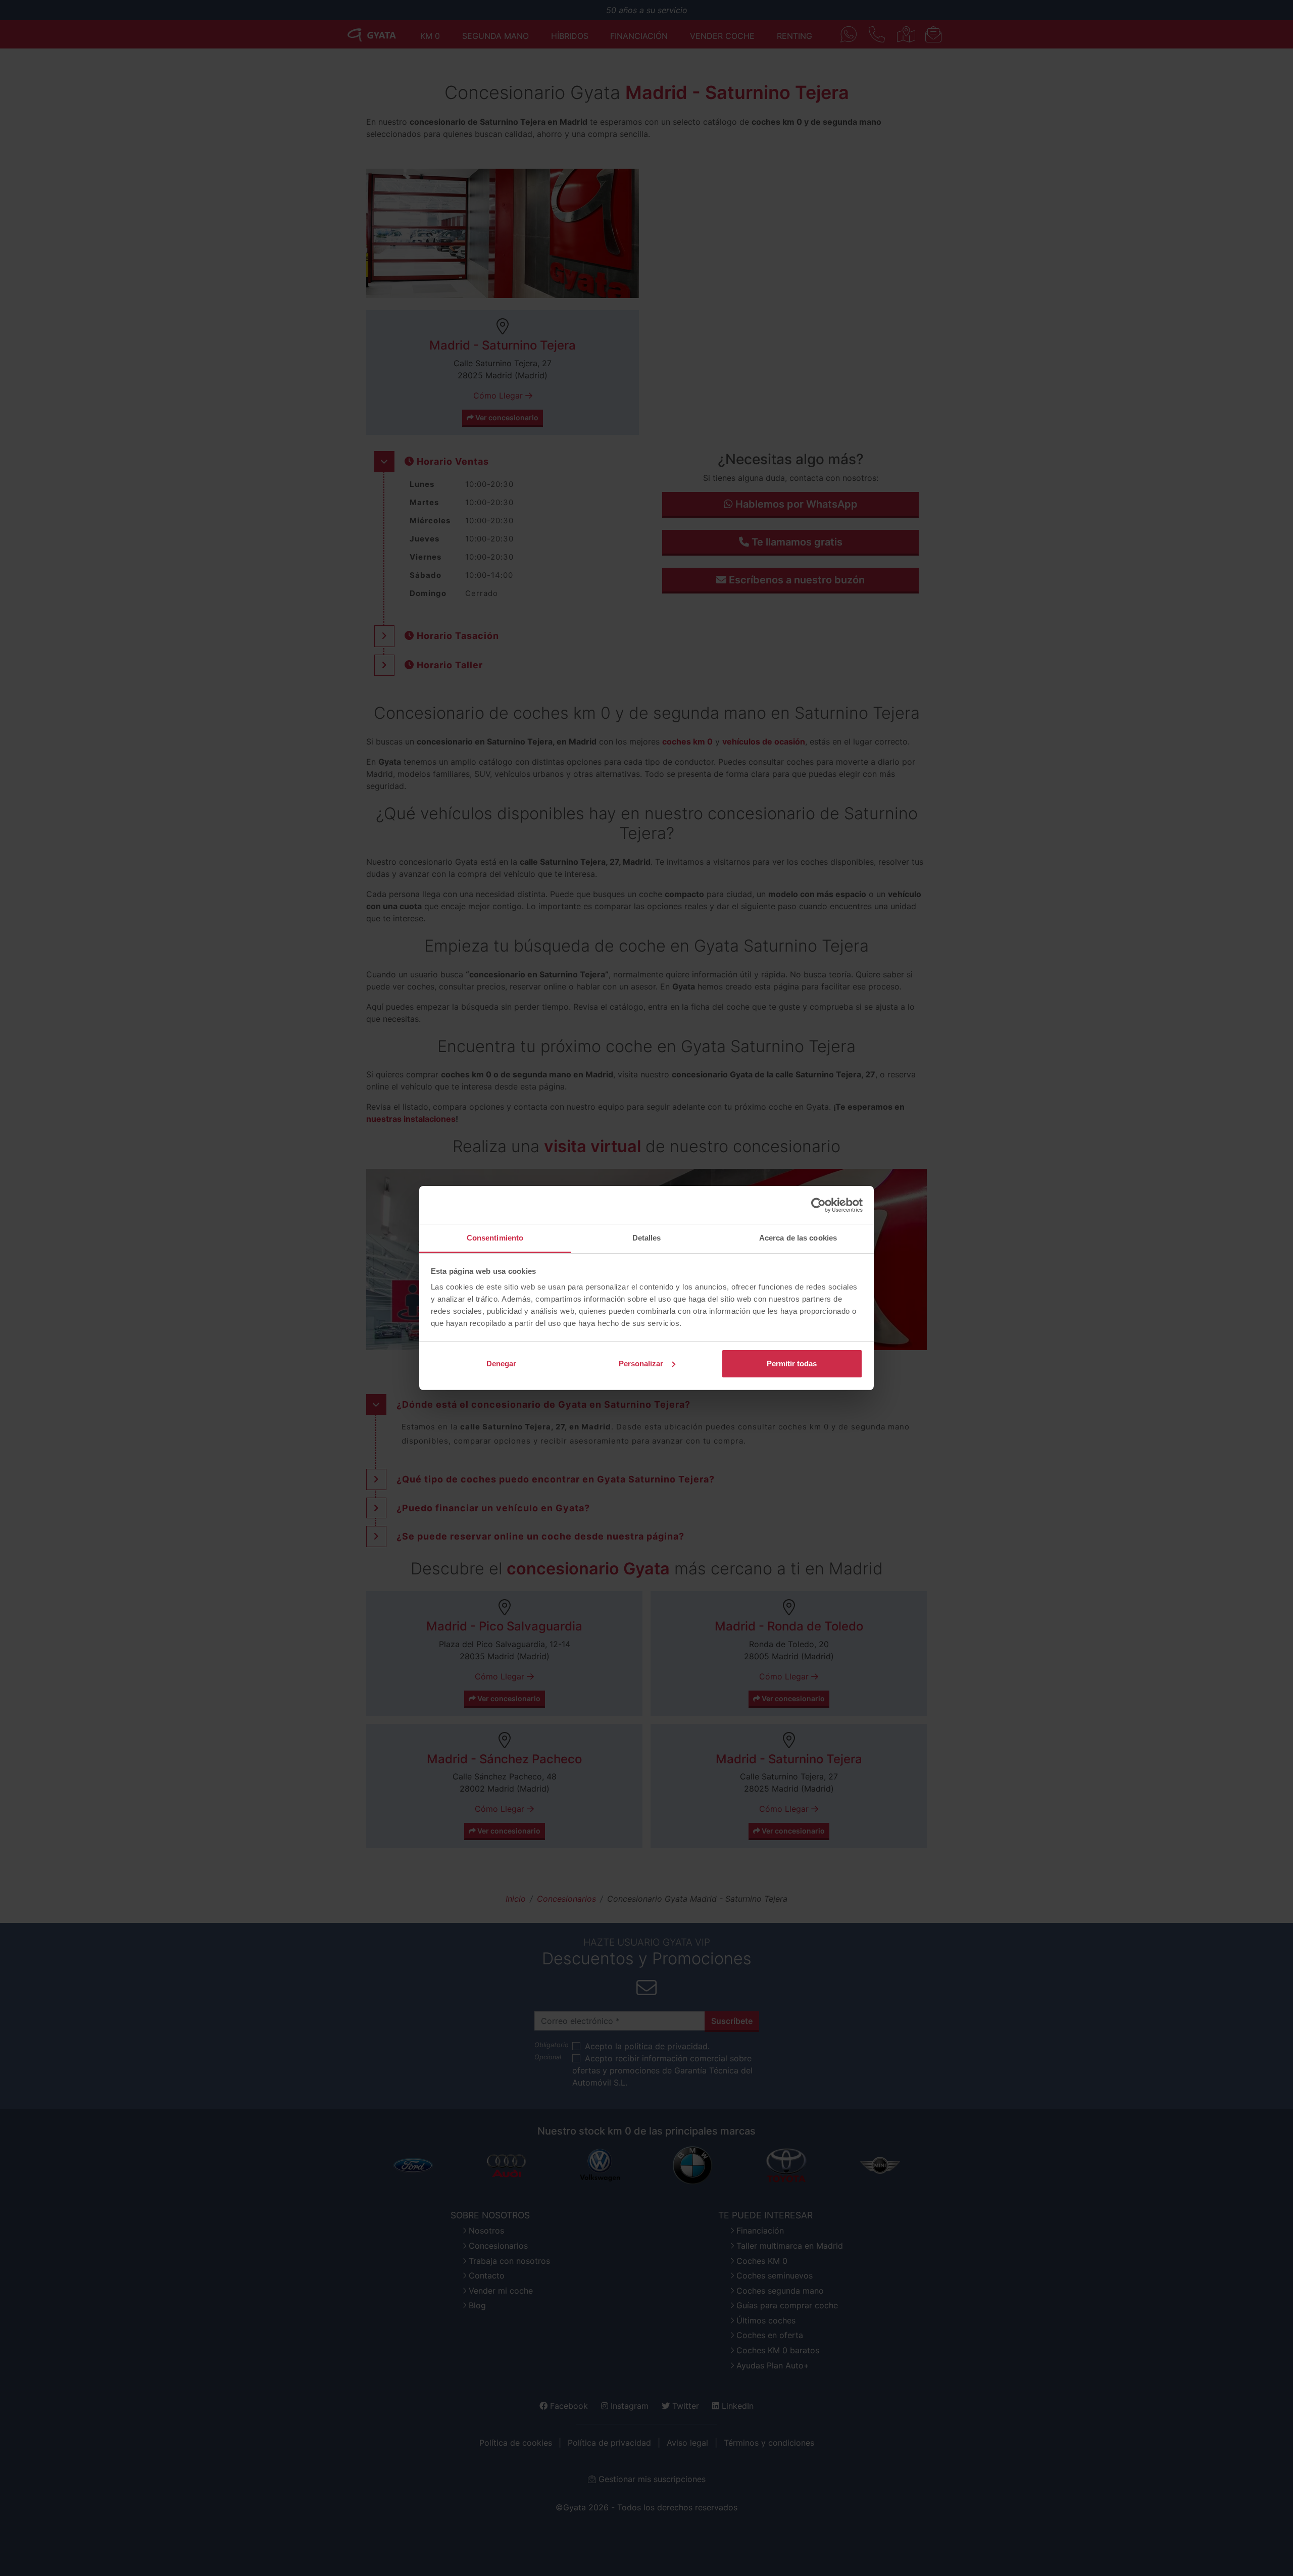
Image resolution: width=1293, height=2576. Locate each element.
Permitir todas (792, 1364)
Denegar (501, 1364)
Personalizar (641, 1364)
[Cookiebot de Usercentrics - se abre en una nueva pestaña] (818, 1205)
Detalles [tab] (647, 1238)
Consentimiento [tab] (495, 1238)
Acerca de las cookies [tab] (798, 1238)
